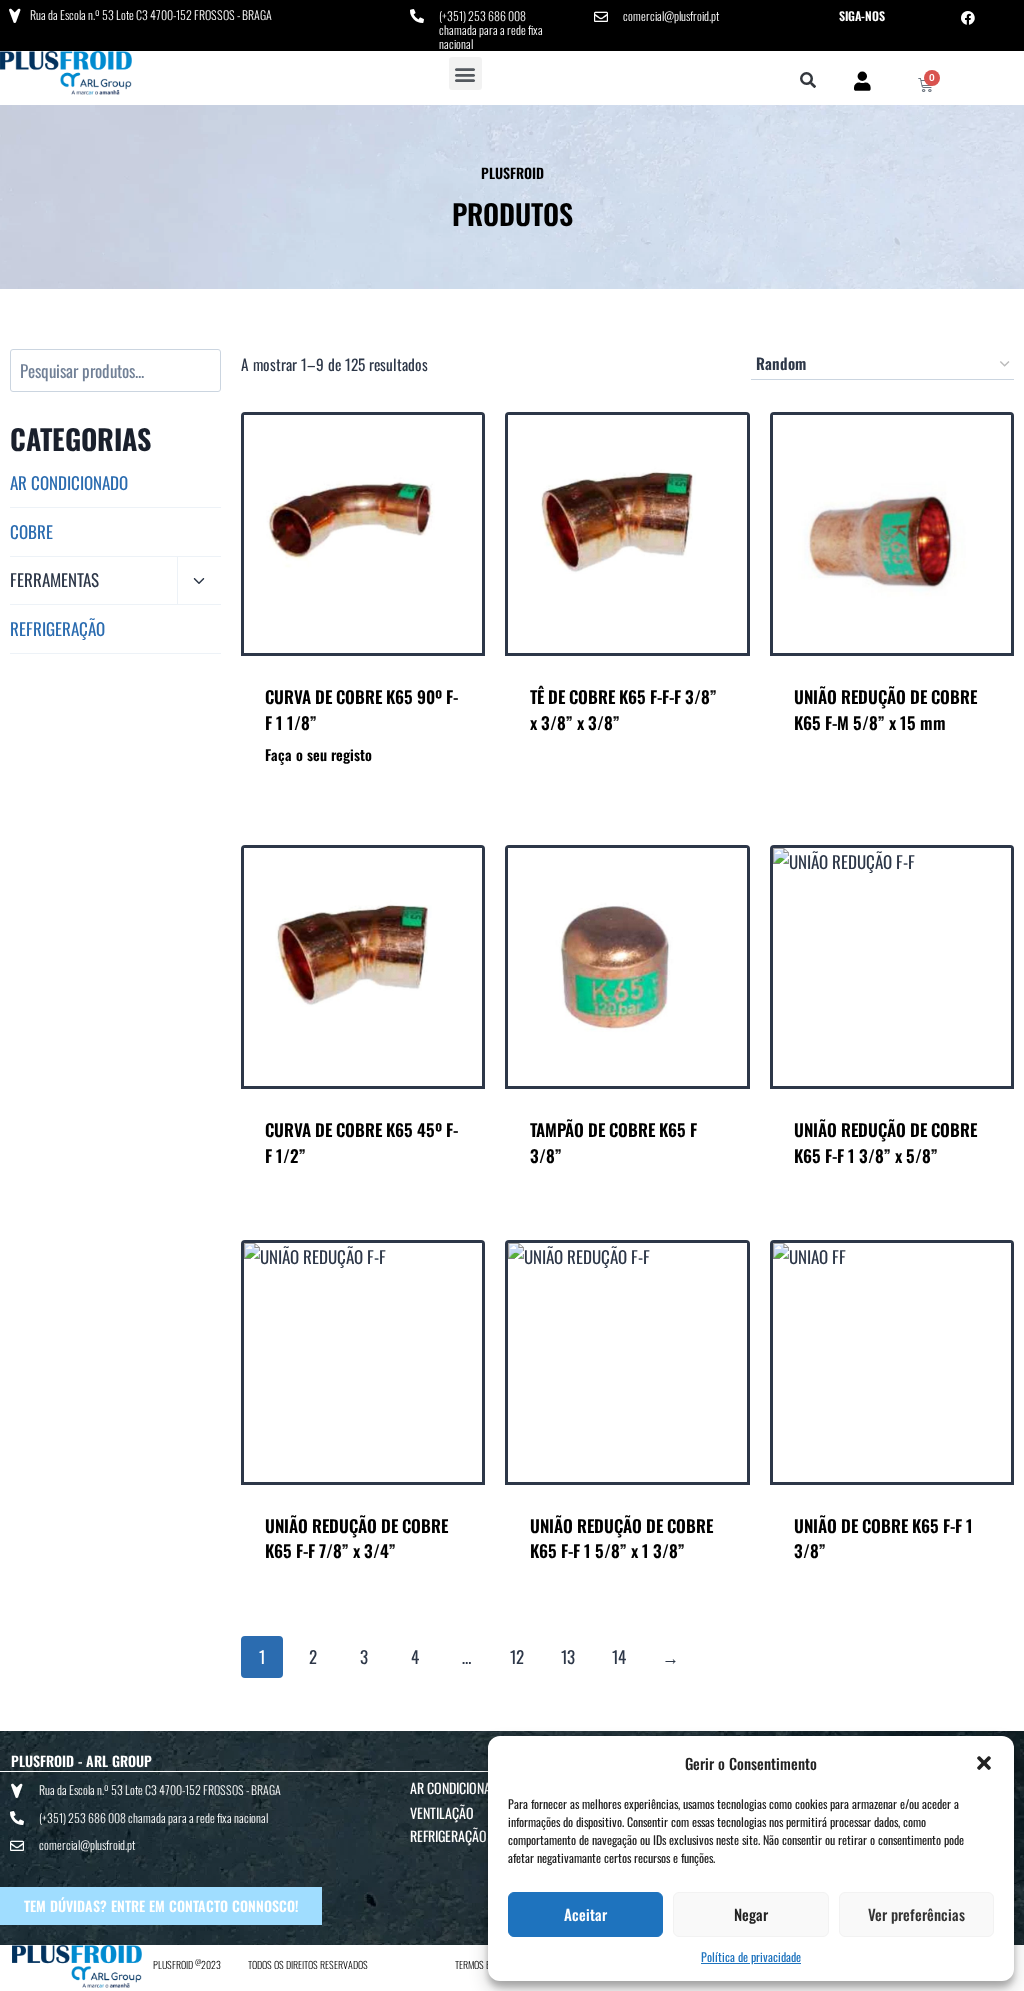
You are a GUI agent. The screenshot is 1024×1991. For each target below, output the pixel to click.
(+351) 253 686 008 (482, 15)
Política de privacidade (751, 1956)
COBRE (31, 531)
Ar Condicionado (458, 1787)
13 (568, 1656)
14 (619, 1656)
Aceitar (585, 1914)
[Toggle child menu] (199, 581)
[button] (984, 1763)
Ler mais (627, 776)
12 (517, 1656)
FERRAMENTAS (54, 579)
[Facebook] (968, 18)
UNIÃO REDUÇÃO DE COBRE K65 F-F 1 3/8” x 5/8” (885, 1142)
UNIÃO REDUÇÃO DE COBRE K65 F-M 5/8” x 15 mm (885, 709)
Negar (751, 1914)
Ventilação (442, 1812)
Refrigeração (448, 1835)
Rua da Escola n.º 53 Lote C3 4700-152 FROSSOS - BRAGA (151, 14)
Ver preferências (916, 1914)
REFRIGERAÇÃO (57, 628)
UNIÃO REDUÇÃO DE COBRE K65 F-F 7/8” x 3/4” (356, 1538)
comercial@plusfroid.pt (671, 15)
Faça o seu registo (318, 754)
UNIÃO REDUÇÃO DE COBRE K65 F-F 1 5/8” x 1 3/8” (621, 1538)
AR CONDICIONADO (69, 482)
